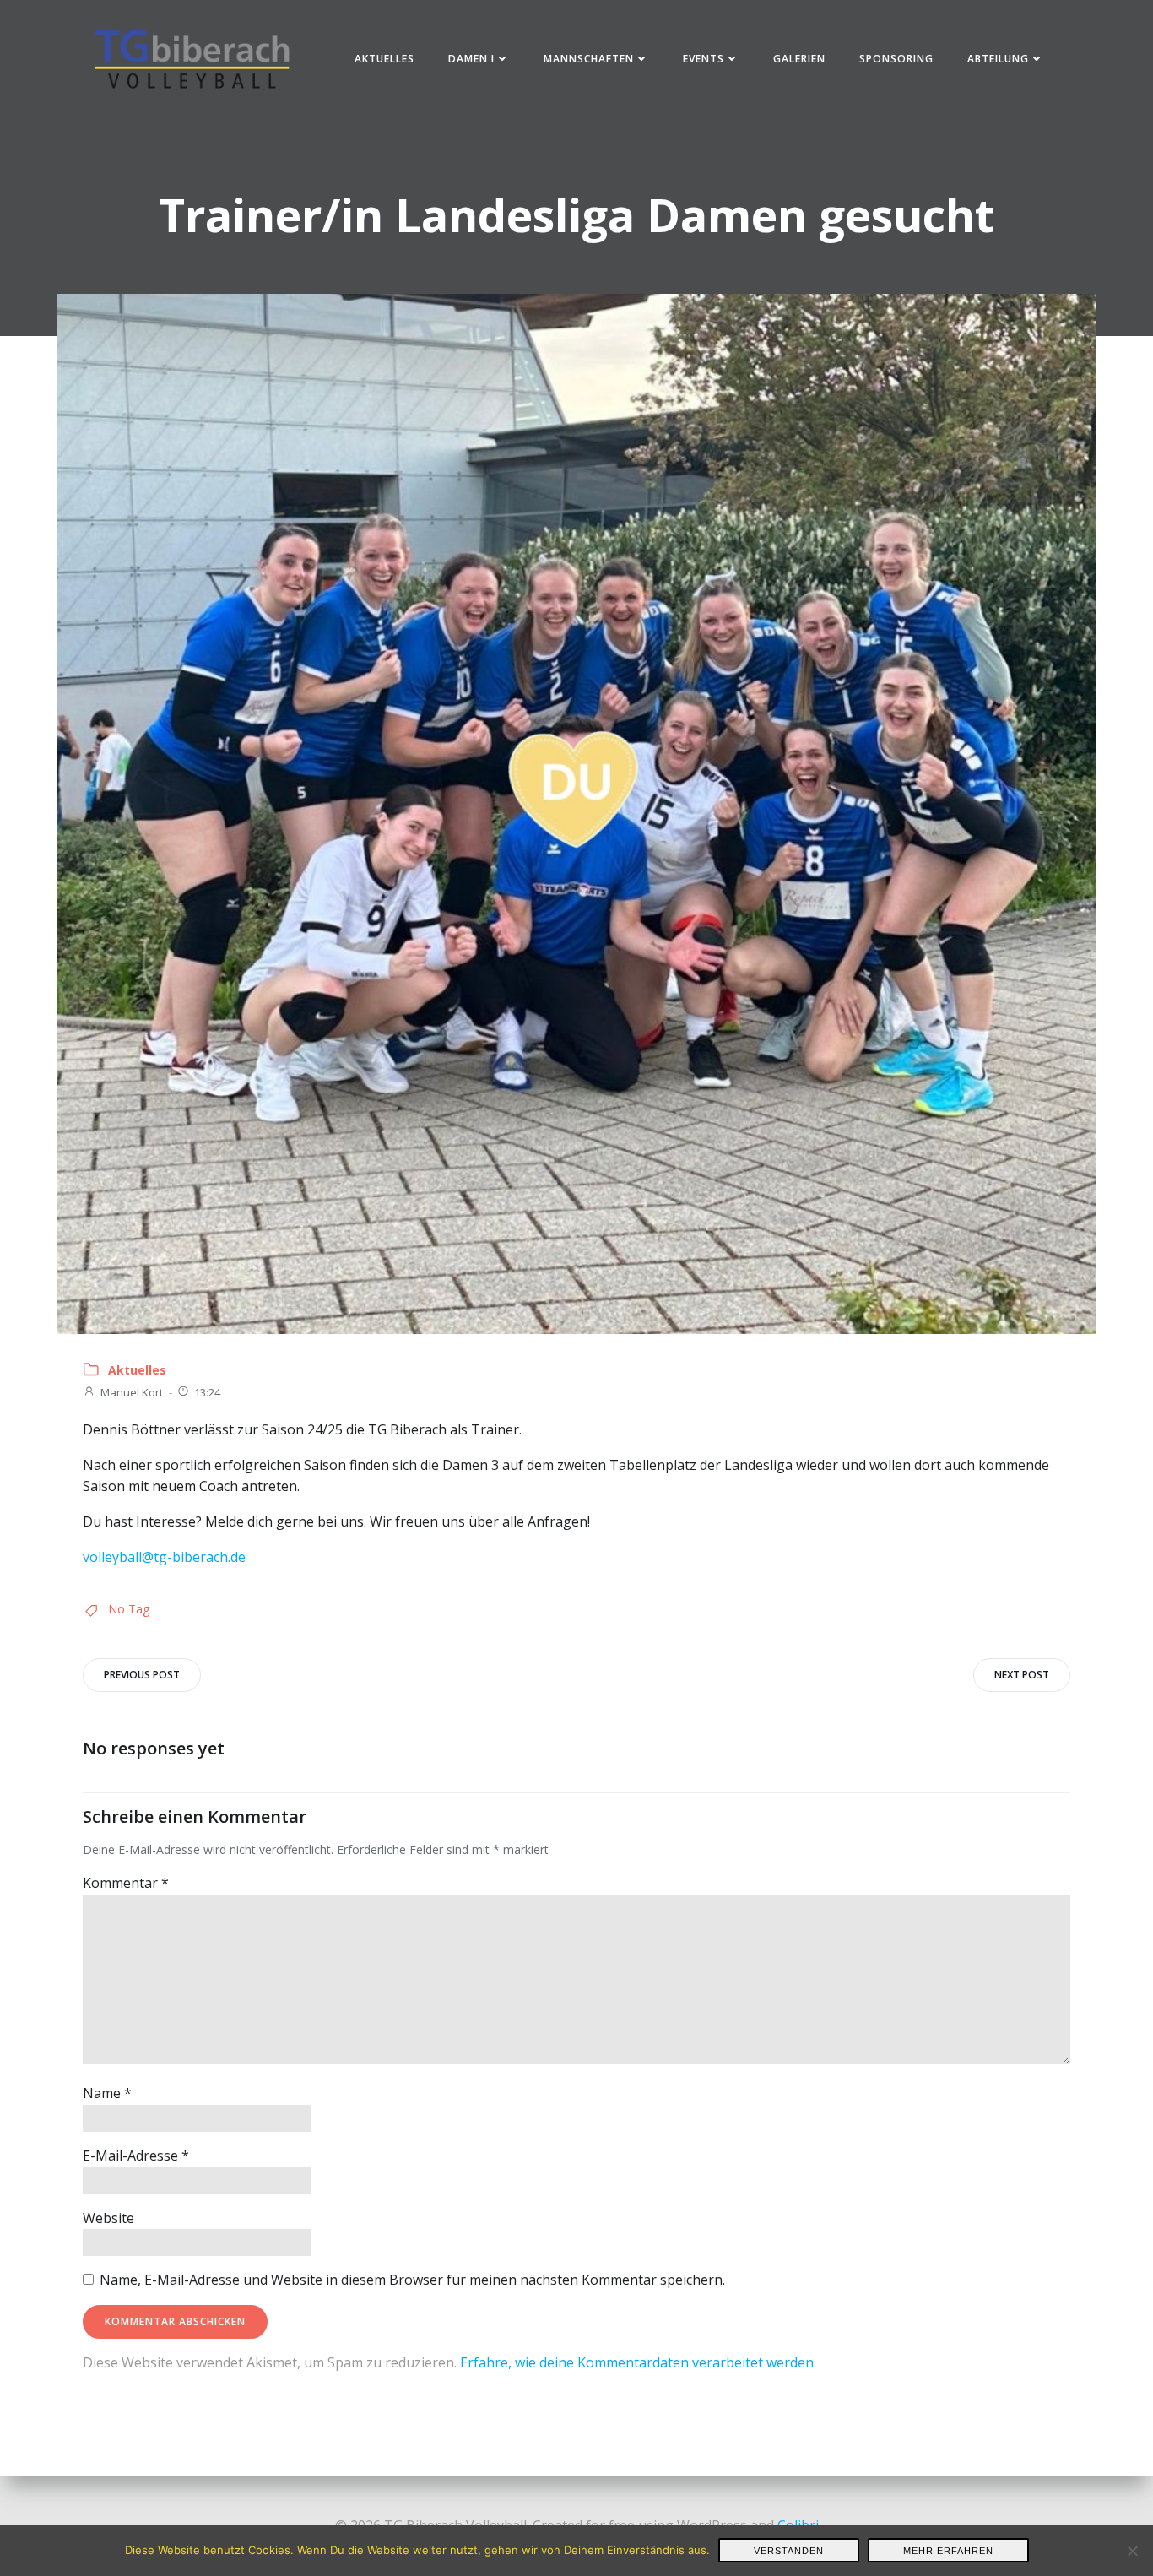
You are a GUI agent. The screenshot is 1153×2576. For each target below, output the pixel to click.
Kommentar (126, 1883)
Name (107, 2093)
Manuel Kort (132, 1392)
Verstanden (789, 2551)
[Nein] (1132, 2551)
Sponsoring (896, 59)
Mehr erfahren (948, 2551)
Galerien (799, 59)
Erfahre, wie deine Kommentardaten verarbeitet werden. (638, 2362)
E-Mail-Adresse (136, 2156)
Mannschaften (589, 59)
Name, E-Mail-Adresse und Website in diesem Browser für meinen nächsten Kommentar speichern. (412, 2280)
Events (704, 59)
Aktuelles (384, 59)
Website (108, 2218)
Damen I (471, 59)
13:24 (207, 1392)
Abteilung (998, 59)
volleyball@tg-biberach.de (164, 1557)
